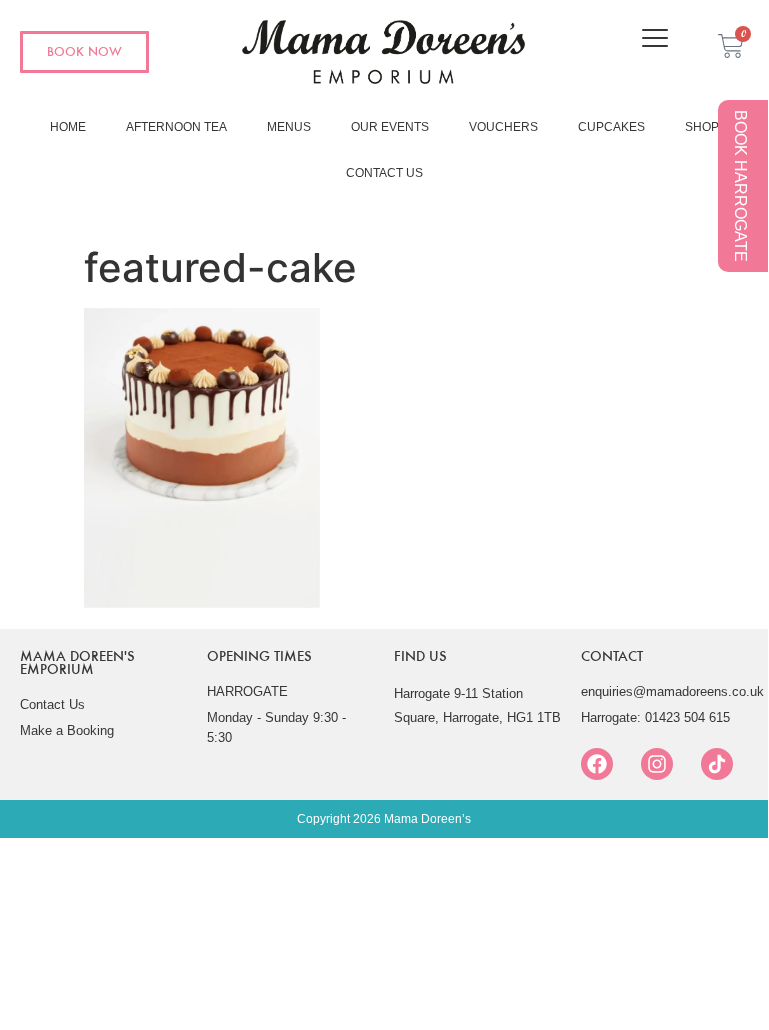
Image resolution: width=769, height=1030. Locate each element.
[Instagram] (657, 764)
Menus (289, 127)
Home (68, 127)
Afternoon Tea (176, 127)
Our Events (390, 127)
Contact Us (384, 173)
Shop (702, 127)
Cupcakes (611, 127)
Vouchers (503, 127)
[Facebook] (597, 764)
